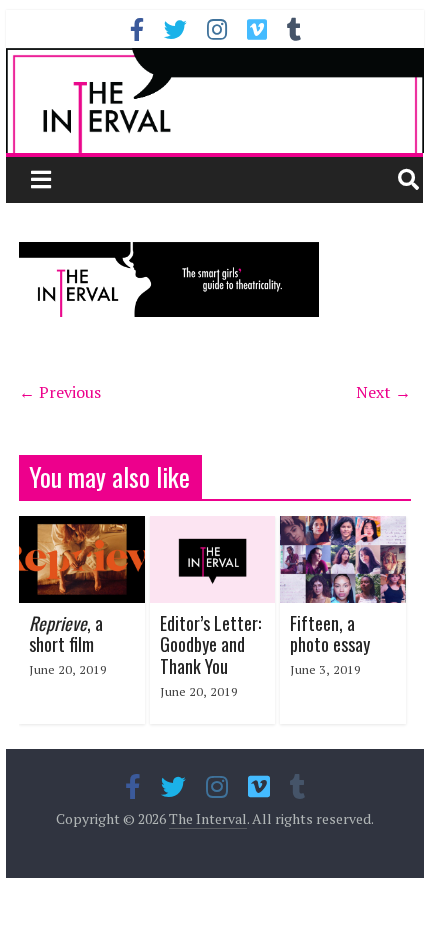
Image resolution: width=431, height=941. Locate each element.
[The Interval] (214, 100)
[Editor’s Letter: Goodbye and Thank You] (213, 528)
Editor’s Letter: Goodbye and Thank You (210, 644)
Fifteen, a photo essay (330, 634)
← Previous (60, 392)
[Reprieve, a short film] (82, 528)
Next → (383, 392)
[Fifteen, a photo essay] (343, 528)
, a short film (66, 634)
